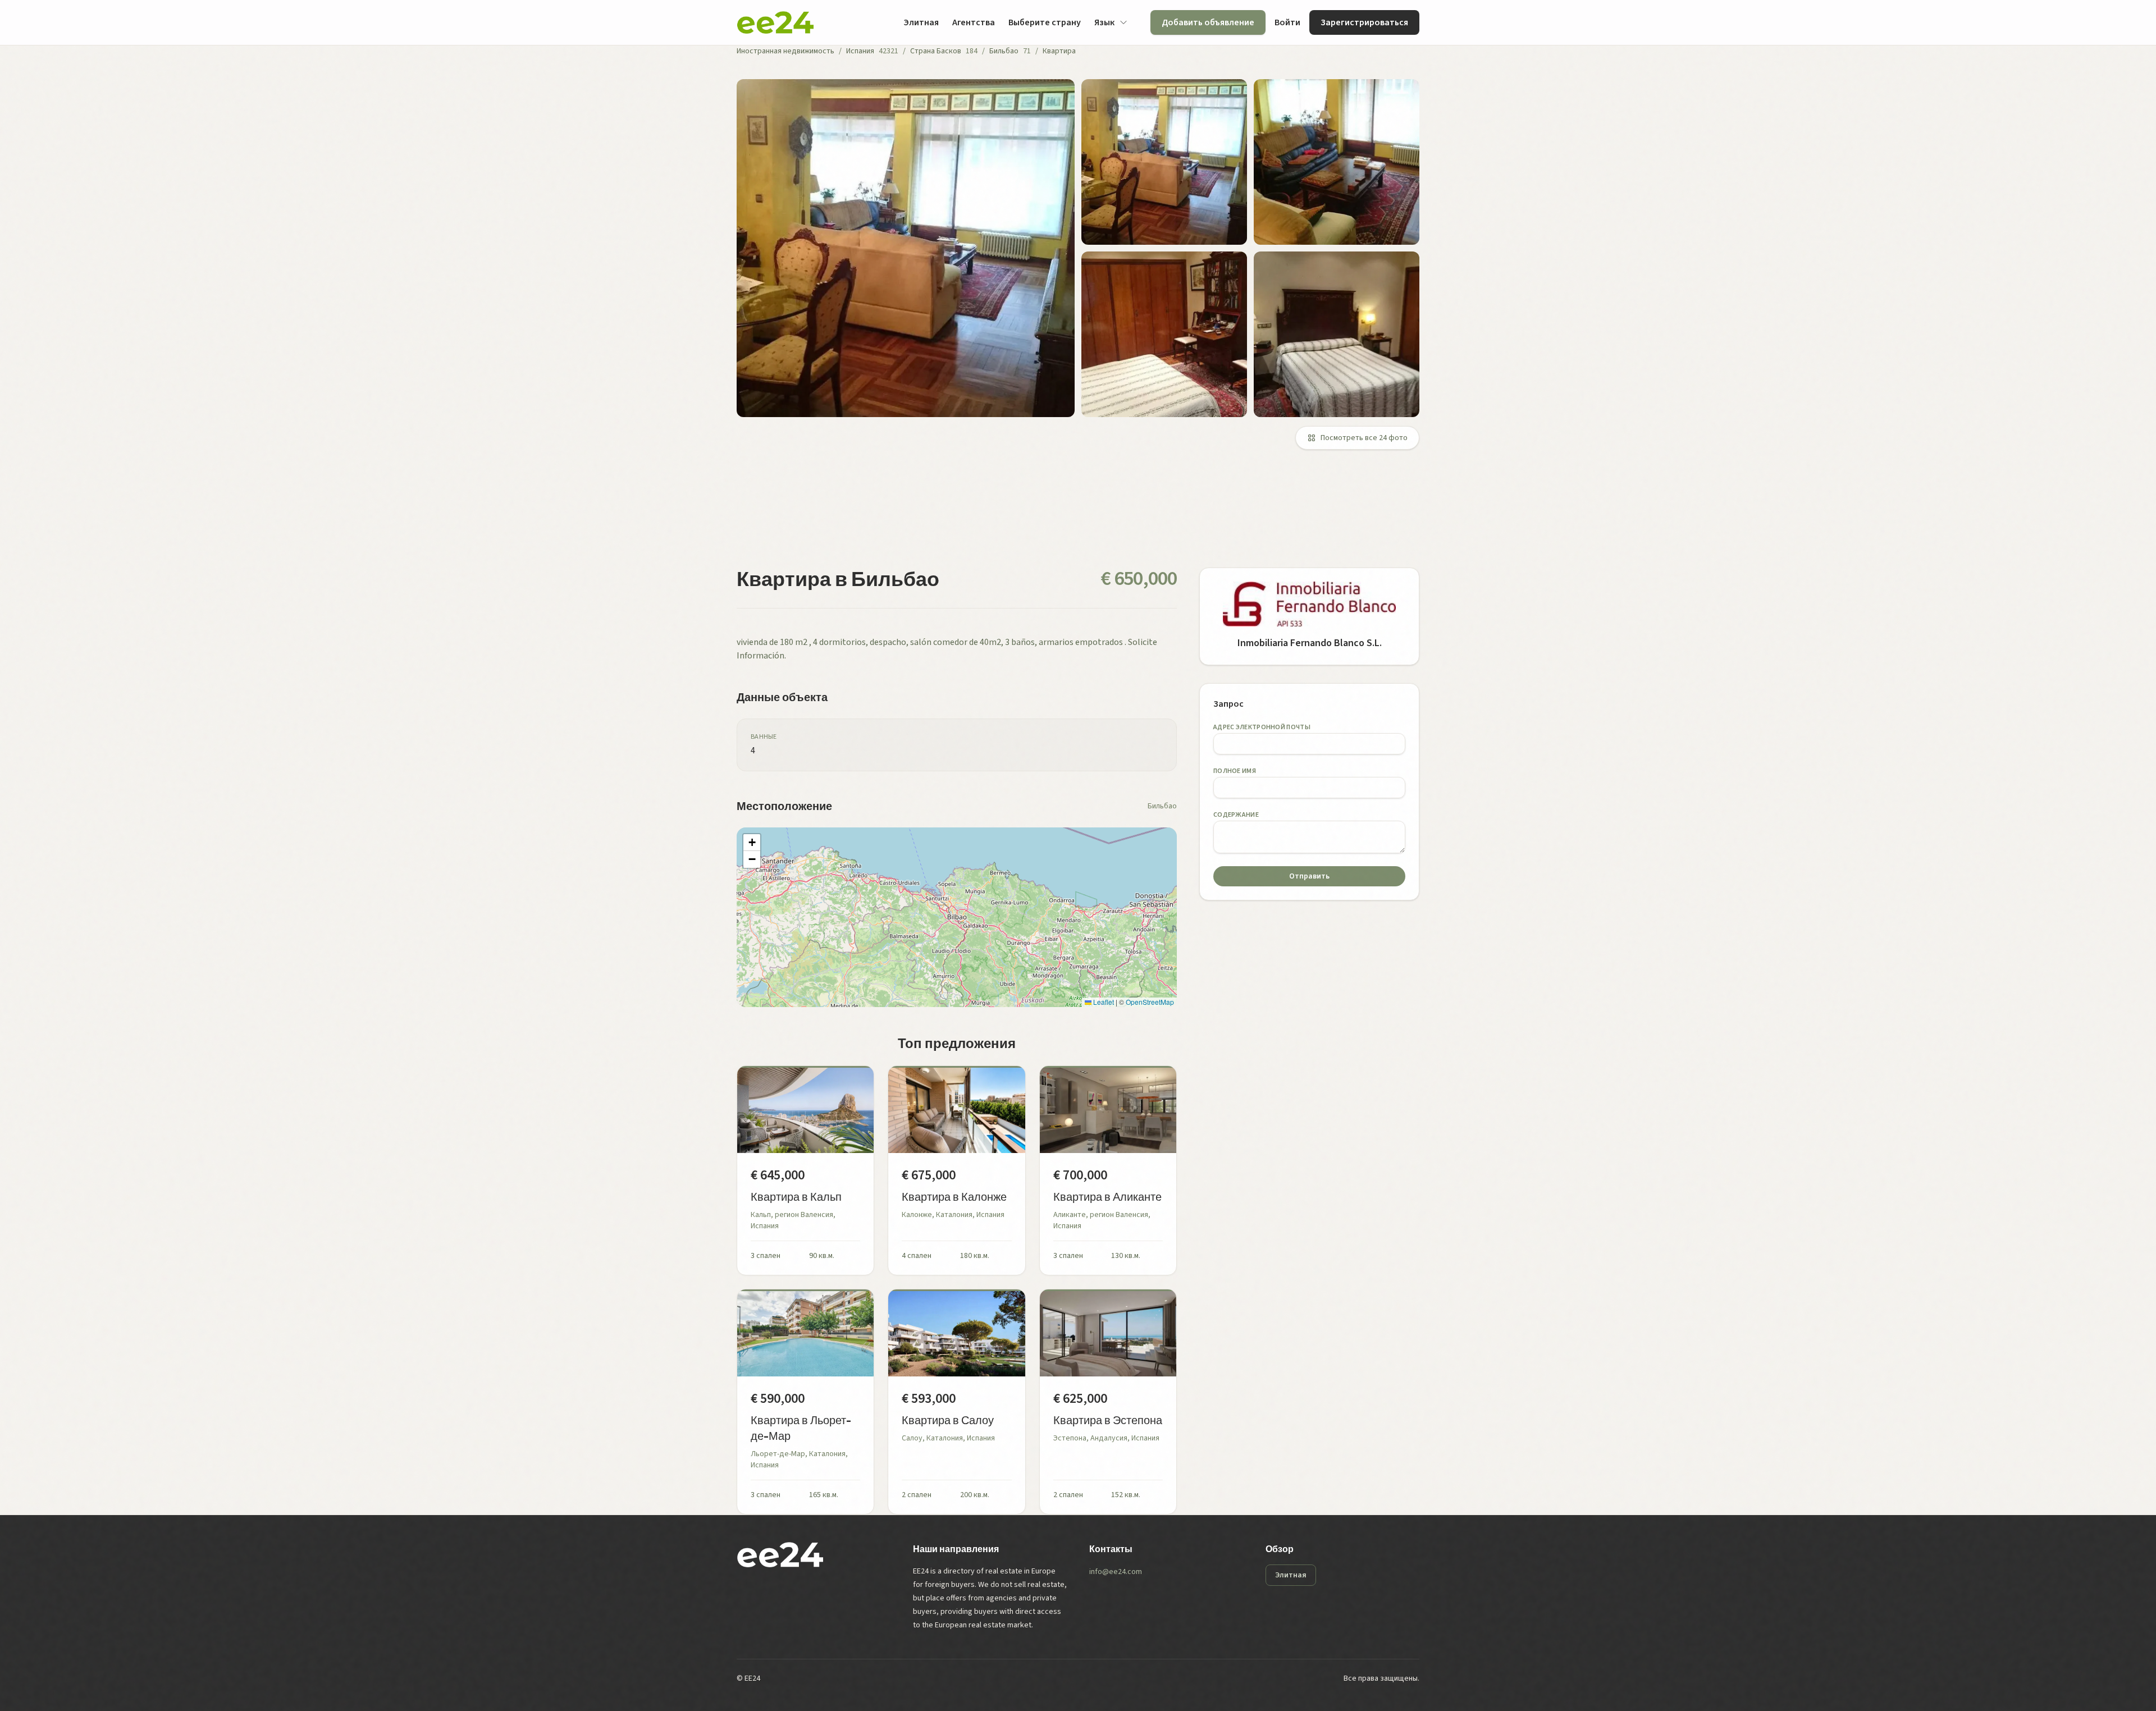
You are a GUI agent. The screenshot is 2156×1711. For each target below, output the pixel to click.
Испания (860, 51)
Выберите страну (1045, 22)
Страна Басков (936, 51)
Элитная (921, 22)
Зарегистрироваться (1364, 22)
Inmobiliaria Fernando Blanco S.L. (1310, 643)
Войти (1287, 22)
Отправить (1309, 876)
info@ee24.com (1116, 1572)
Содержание (1236, 815)
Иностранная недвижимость (785, 51)
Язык (1104, 22)
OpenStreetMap (1150, 1002)
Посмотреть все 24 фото (1364, 438)
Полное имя (1235, 771)
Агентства (974, 22)
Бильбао (1004, 51)
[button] (752, 843)
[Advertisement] (1074, 515)
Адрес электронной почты (1262, 727)
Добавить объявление (1208, 22)
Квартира (1059, 51)
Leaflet (1103, 1002)
